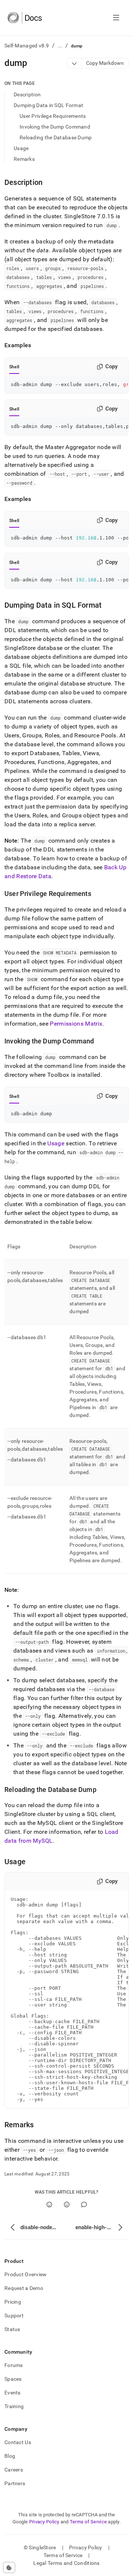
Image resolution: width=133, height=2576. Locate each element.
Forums (14, 2365)
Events (13, 2393)
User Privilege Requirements (53, 116)
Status (12, 2329)
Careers (14, 2470)
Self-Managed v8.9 (27, 46)
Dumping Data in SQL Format (48, 105)
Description (27, 94)
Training (14, 2406)
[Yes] (49, 2205)
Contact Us (18, 2442)
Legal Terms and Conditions (66, 2563)
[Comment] (84, 2205)
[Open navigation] (116, 18)
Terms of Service (88, 2522)
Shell (14, 367)
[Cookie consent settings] (9, 2567)
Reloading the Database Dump (56, 137)
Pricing (13, 2302)
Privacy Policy (44, 2522)
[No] (67, 2205)
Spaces (13, 2379)
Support (14, 2316)
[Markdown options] (74, 63)
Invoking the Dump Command (55, 127)
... (60, 46)
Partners (15, 2483)
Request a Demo (24, 2288)
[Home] (25, 18)
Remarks (24, 159)
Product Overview (25, 2274)
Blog (10, 2456)
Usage (21, 148)
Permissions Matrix (76, 1024)
